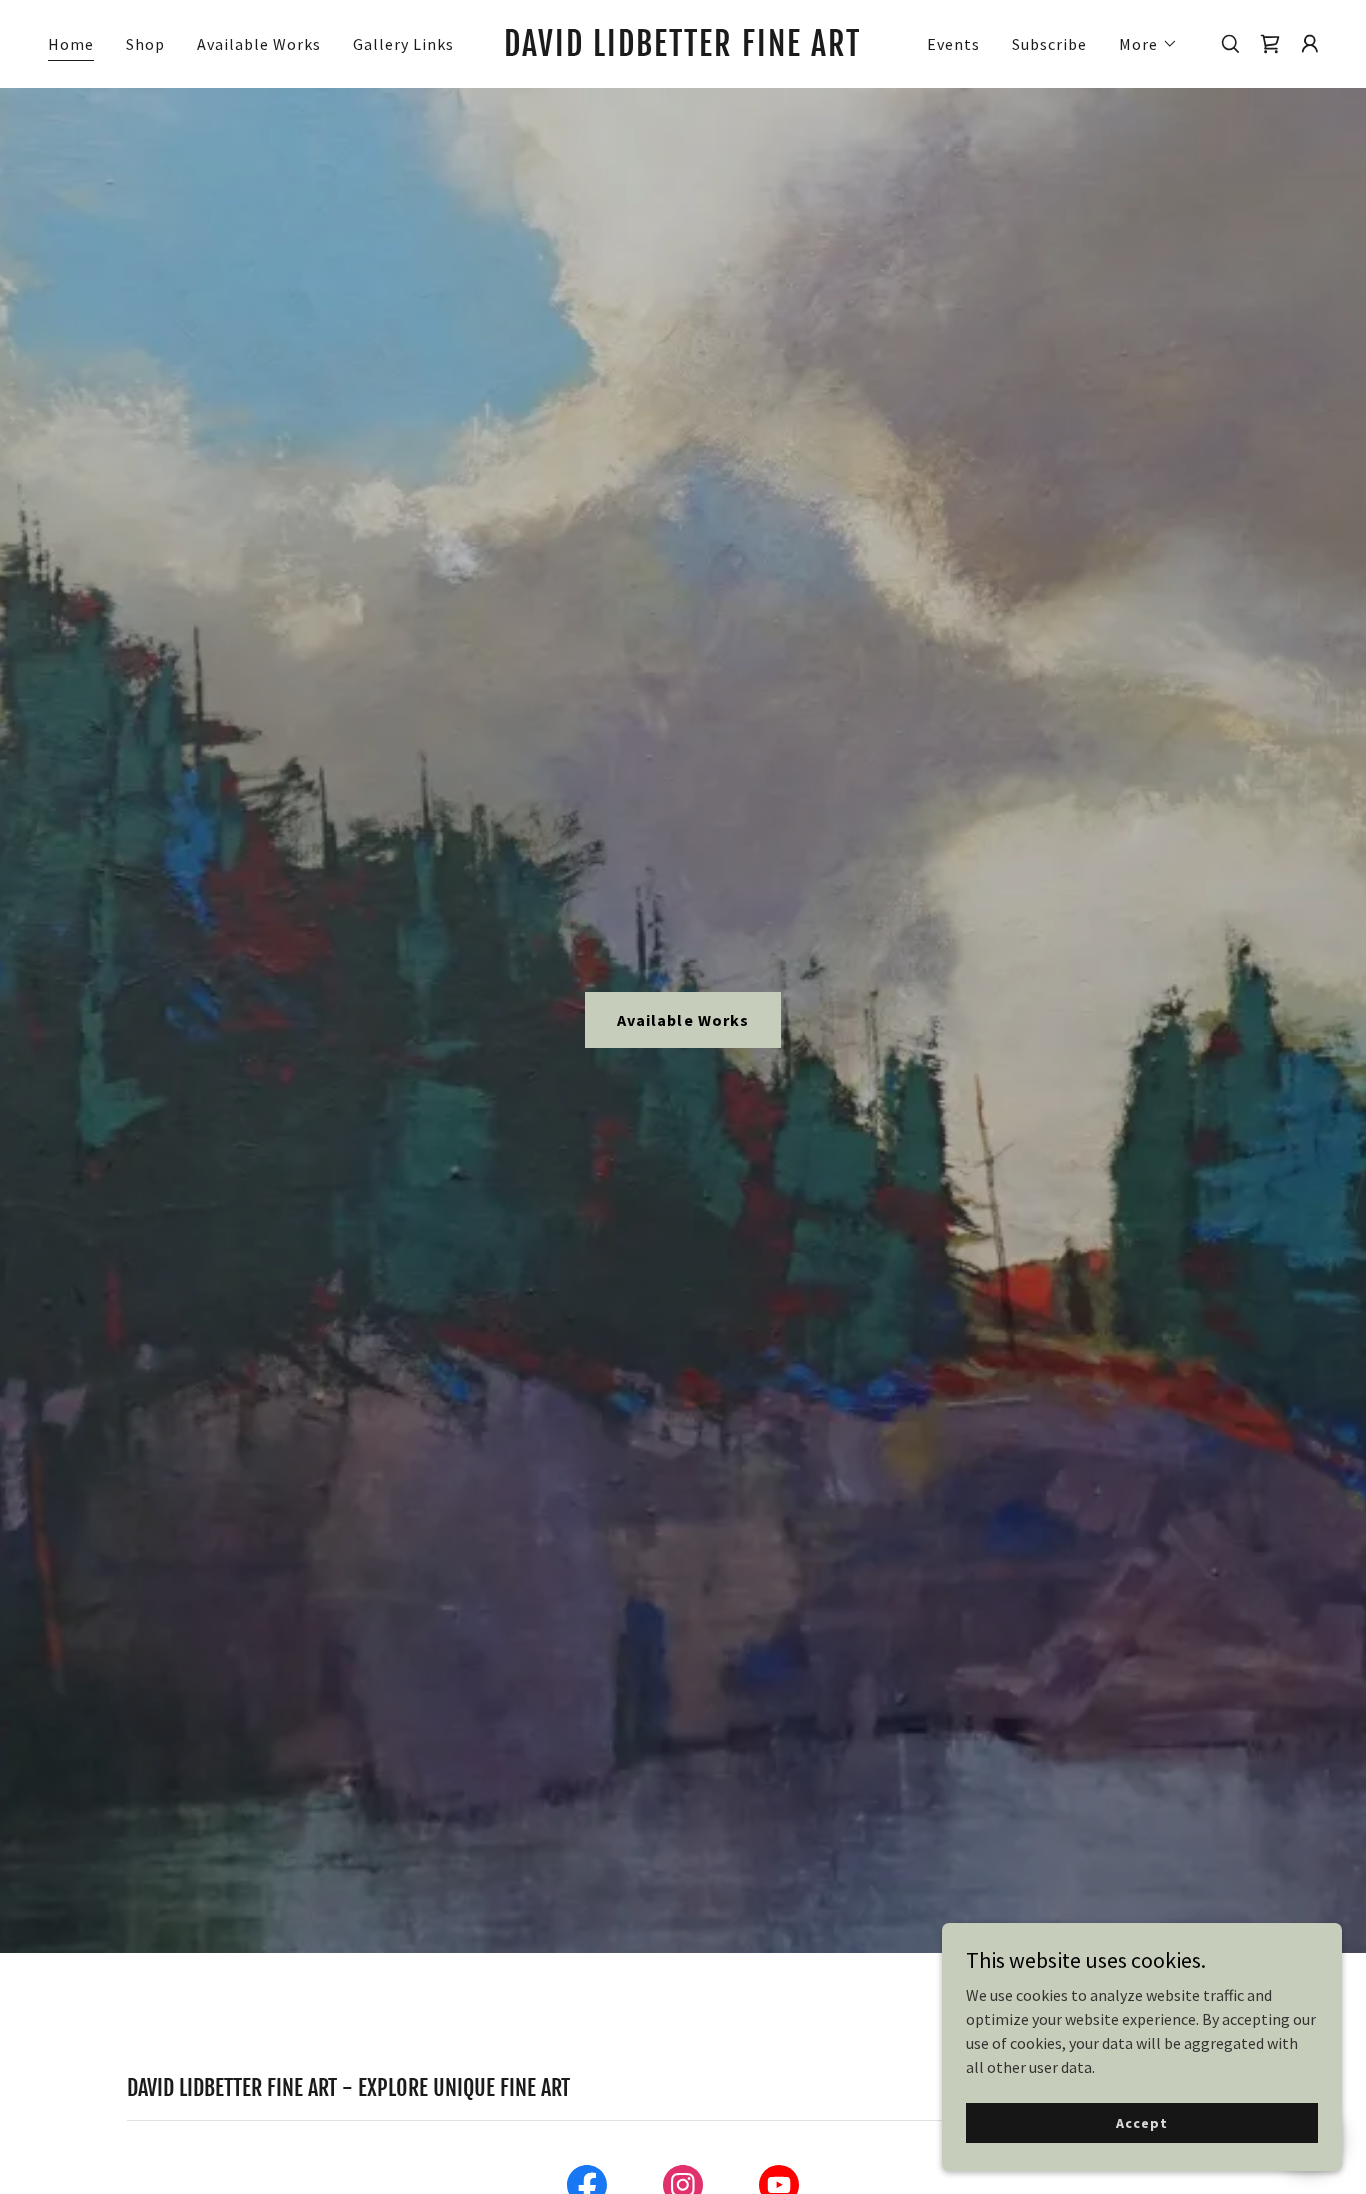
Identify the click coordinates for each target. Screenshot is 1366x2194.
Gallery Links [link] (403, 44)
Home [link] (71, 44)
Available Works (682, 1020)
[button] (1148, 44)
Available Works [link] (259, 44)
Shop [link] (145, 44)
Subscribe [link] (1049, 44)
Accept (1141, 2122)
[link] (682, 50)
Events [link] (953, 44)
